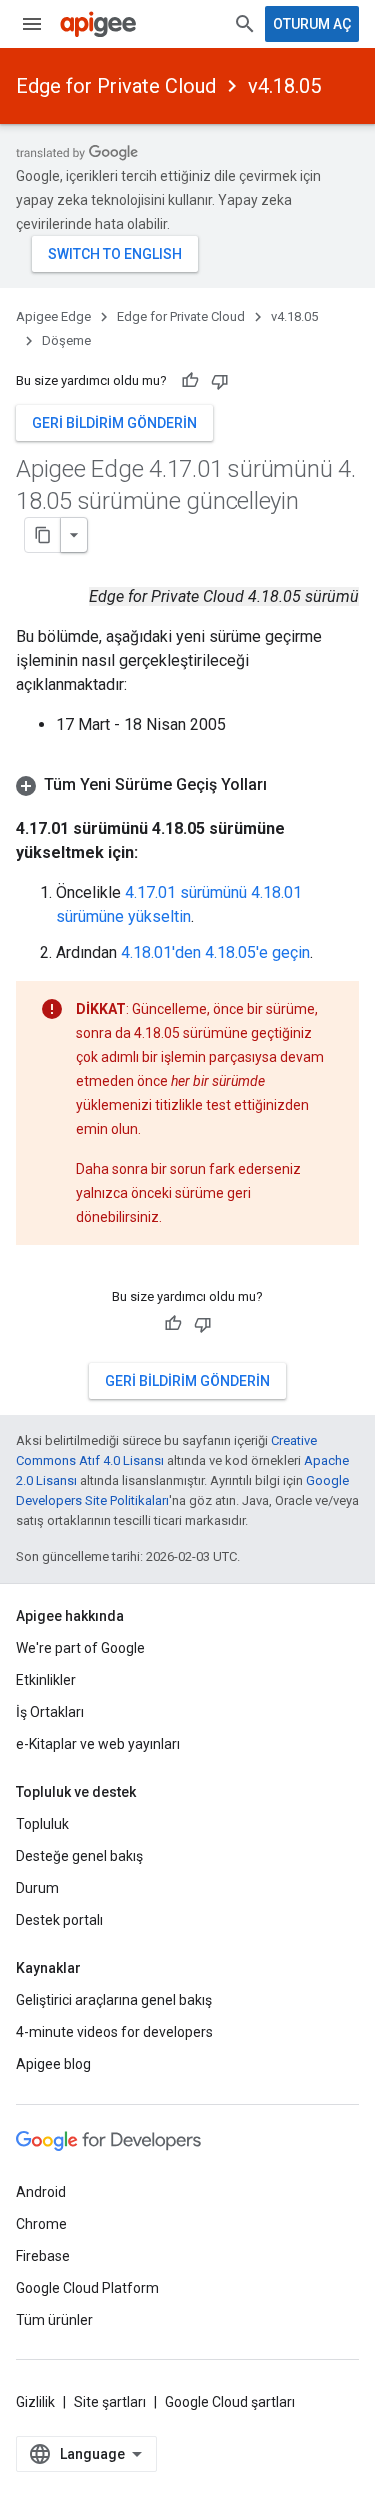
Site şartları (110, 2402)
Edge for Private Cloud (116, 86)
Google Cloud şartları (230, 2402)
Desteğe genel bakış (79, 1856)
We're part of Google (80, 1648)
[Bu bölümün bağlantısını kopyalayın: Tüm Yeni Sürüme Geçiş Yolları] (287, 785)
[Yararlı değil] (220, 381)
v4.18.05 (284, 86)
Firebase (43, 2256)
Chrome (41, 2224)
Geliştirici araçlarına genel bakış (114, 2000)
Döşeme (66, 340)
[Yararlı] (190, 381)
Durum (37, 1888)
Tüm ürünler (54, 2320)
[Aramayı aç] (245, 24)
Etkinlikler (46, 1680)
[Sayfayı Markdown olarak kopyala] (43, 535)
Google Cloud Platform (87, 2288)
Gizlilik (35, 2402)
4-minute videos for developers (114, 2032)
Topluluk (42, 1824)
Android (41, 2192)
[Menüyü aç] (32, 24)
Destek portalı (59, 1920)
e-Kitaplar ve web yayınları (98, 1744)
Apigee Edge (53, 316)
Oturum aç (312, 24)
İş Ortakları (50, 1712)
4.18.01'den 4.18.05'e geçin (215, 952)
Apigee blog (53, 2064)
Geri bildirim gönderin (114, 423)
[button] (187, 785)
